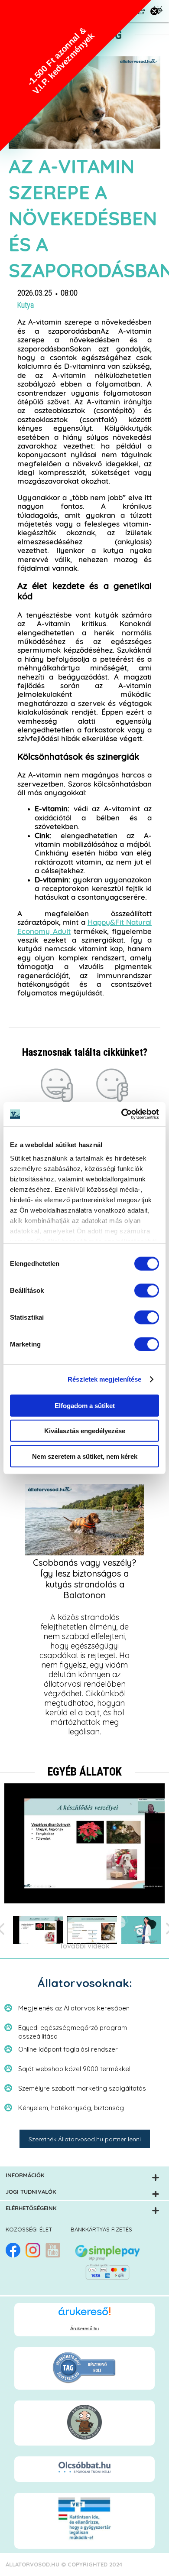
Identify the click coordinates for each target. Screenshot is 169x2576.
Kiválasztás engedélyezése (85, 1431)
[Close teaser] (154, 11)
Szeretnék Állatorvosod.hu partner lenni (85, 2139)
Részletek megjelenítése (104, 1379)
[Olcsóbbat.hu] (84, 2468)
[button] (76, 76)
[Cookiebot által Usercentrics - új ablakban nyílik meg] (122, 1114)
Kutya (26, 305)
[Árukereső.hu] (84, 2315)
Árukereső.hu (84, 2329)
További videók (84, 1946)
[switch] (147, 1290)
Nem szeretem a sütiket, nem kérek (85, 1456)
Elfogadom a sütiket (85, 1405)
